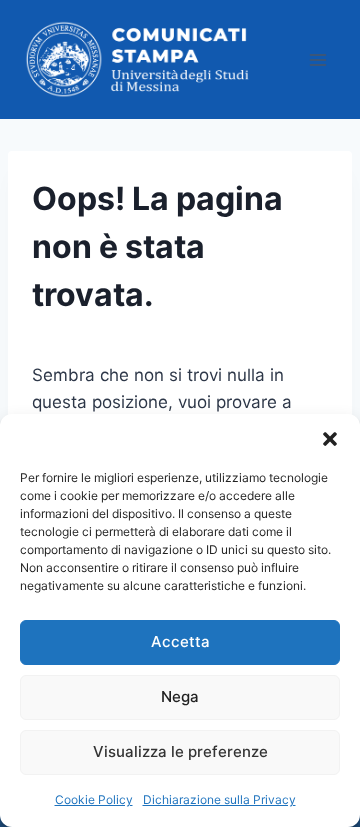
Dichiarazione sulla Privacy (219, 799)
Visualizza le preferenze (180, 751)
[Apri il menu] (317, 59)
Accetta (180, 641)
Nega (180, 696)
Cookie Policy (94, 799)
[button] (330, 439)
